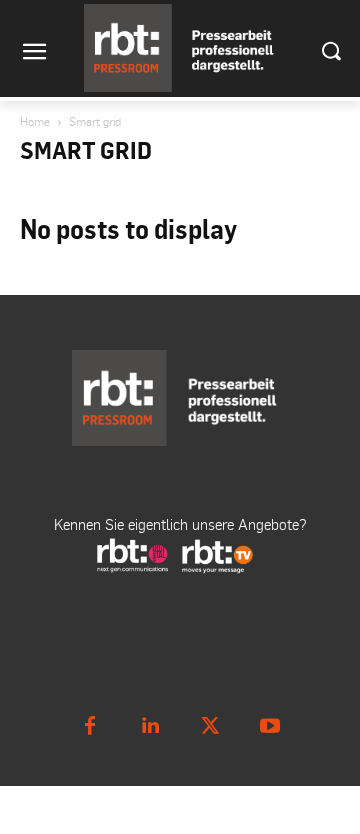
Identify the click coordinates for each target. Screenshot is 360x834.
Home (35, 121)
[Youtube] (270, 726)
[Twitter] (210, 726)
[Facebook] (90, 726)
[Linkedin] (150, 726)
